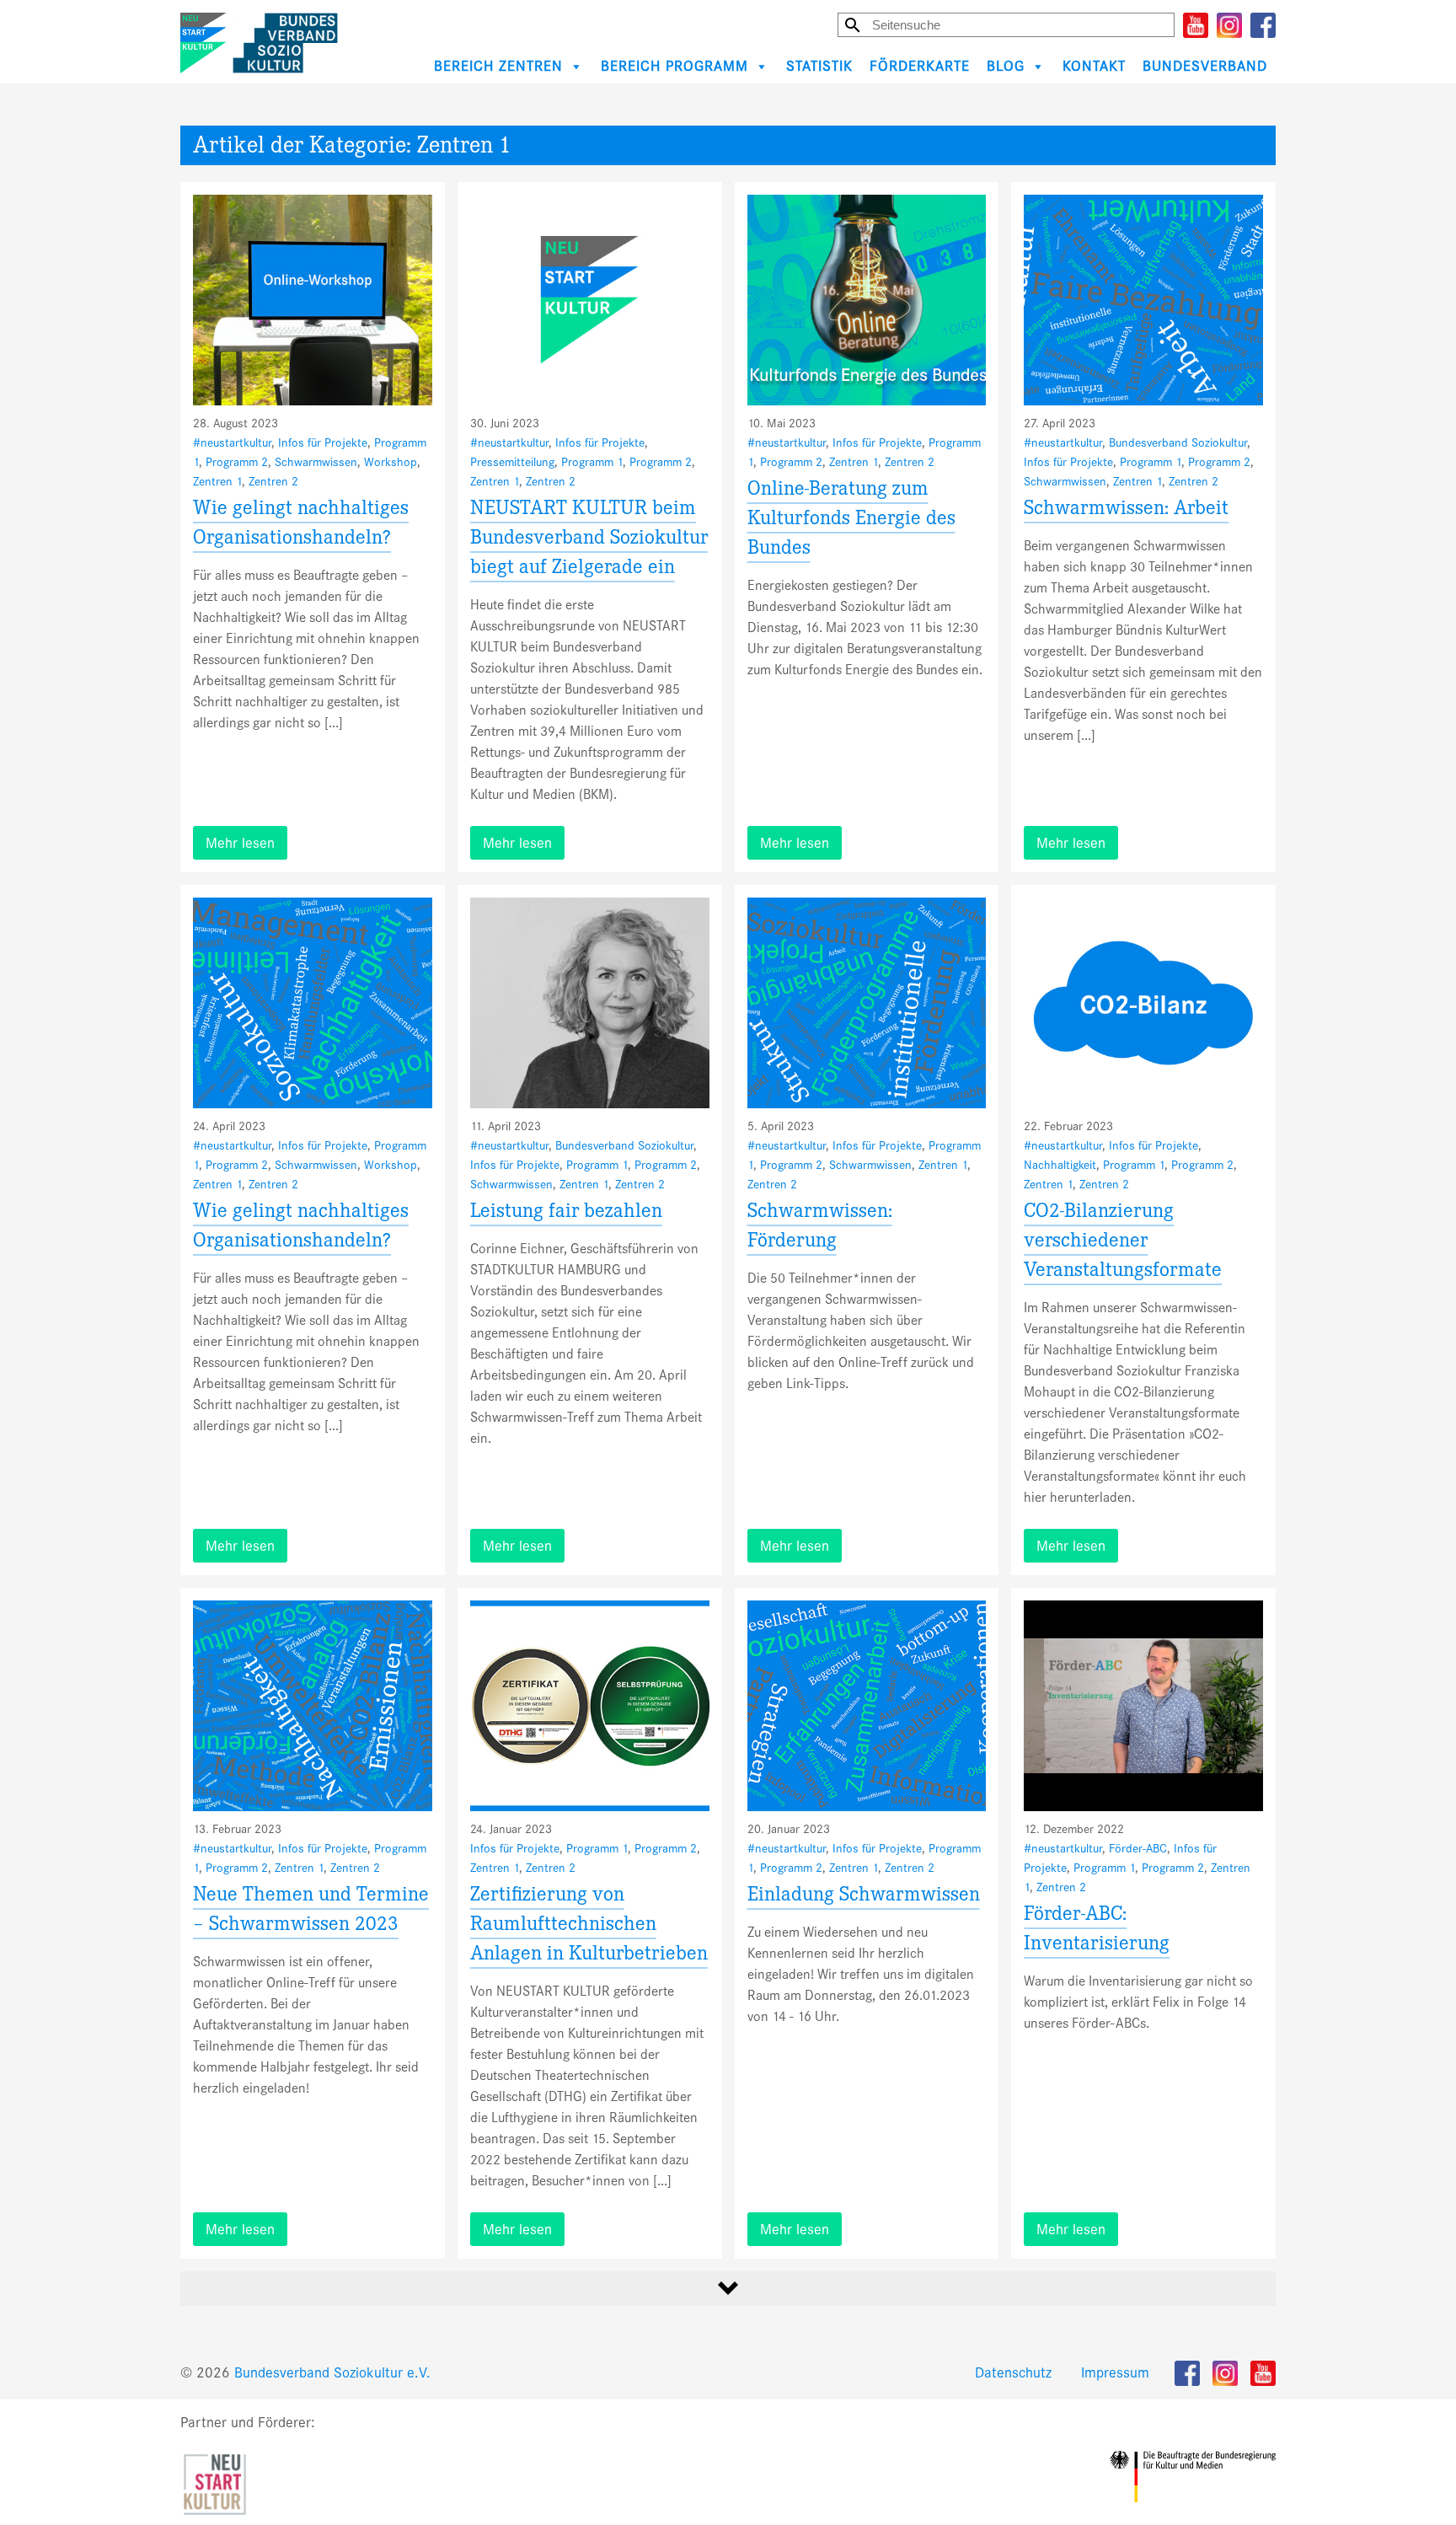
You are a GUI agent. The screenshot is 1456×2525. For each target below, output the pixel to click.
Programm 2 (237, 462)
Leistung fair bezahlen (566, 1213)
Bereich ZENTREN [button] (498, 66)
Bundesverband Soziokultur (1178, 442)
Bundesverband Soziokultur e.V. (332, 2373)
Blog (1006, 66)
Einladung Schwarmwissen (864, 1897)
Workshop (391, 462)
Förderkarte (920, 66)
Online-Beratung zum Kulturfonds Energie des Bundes (851, 520)
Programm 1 (592, 462)
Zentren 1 (217, 481)
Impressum (1115, 2373)
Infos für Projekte (323, 442)
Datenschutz (1013, 2373)
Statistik (819, 66)
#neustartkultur (232, 442)
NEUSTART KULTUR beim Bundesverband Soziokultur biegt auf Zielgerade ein (589, 540)
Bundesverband (1205, 66)
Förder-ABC (1138, 1848)
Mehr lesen (240, 843)
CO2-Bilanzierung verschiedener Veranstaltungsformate (1123, 1243)
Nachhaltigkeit (1060, 1165)
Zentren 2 (273, 481)
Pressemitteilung (512, 462)
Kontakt (1094, 66)
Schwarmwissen (316, 462)
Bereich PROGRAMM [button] (674, 66)
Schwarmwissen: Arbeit (1126, 510)
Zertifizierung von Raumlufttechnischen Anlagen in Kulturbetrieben (589, 1926)
